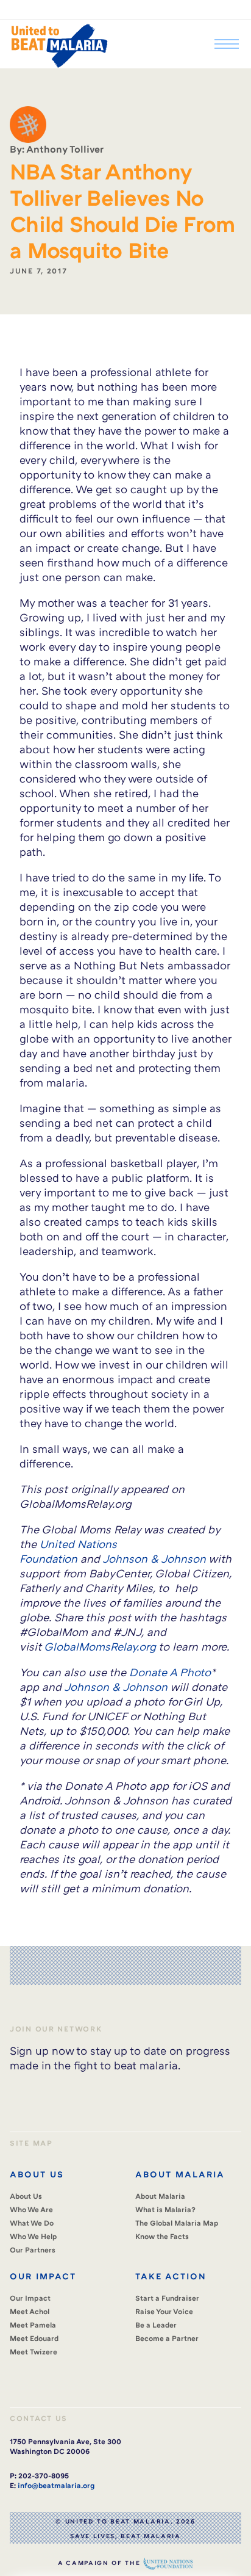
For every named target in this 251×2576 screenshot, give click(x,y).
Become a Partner (167, 2338)
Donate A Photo (170, 1672)
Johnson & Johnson (154, 1558)
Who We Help (34, 2236)
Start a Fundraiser (167, 2298)
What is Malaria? (165, 2209)
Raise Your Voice (164, 2311)
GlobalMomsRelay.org (100, 1646)
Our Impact (30, 2298)
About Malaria (160, 2196)
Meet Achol (30, 2311)
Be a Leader (156, 2325)
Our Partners (33, 2250)
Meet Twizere (34, 2352)
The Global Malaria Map (177, 2223)
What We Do (32, 2223)
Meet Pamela (33, 2325)
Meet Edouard (34, 2338)
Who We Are (31, 2209)
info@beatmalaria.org (56, 2485)
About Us (26, 2196)
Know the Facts (162, 2236)
